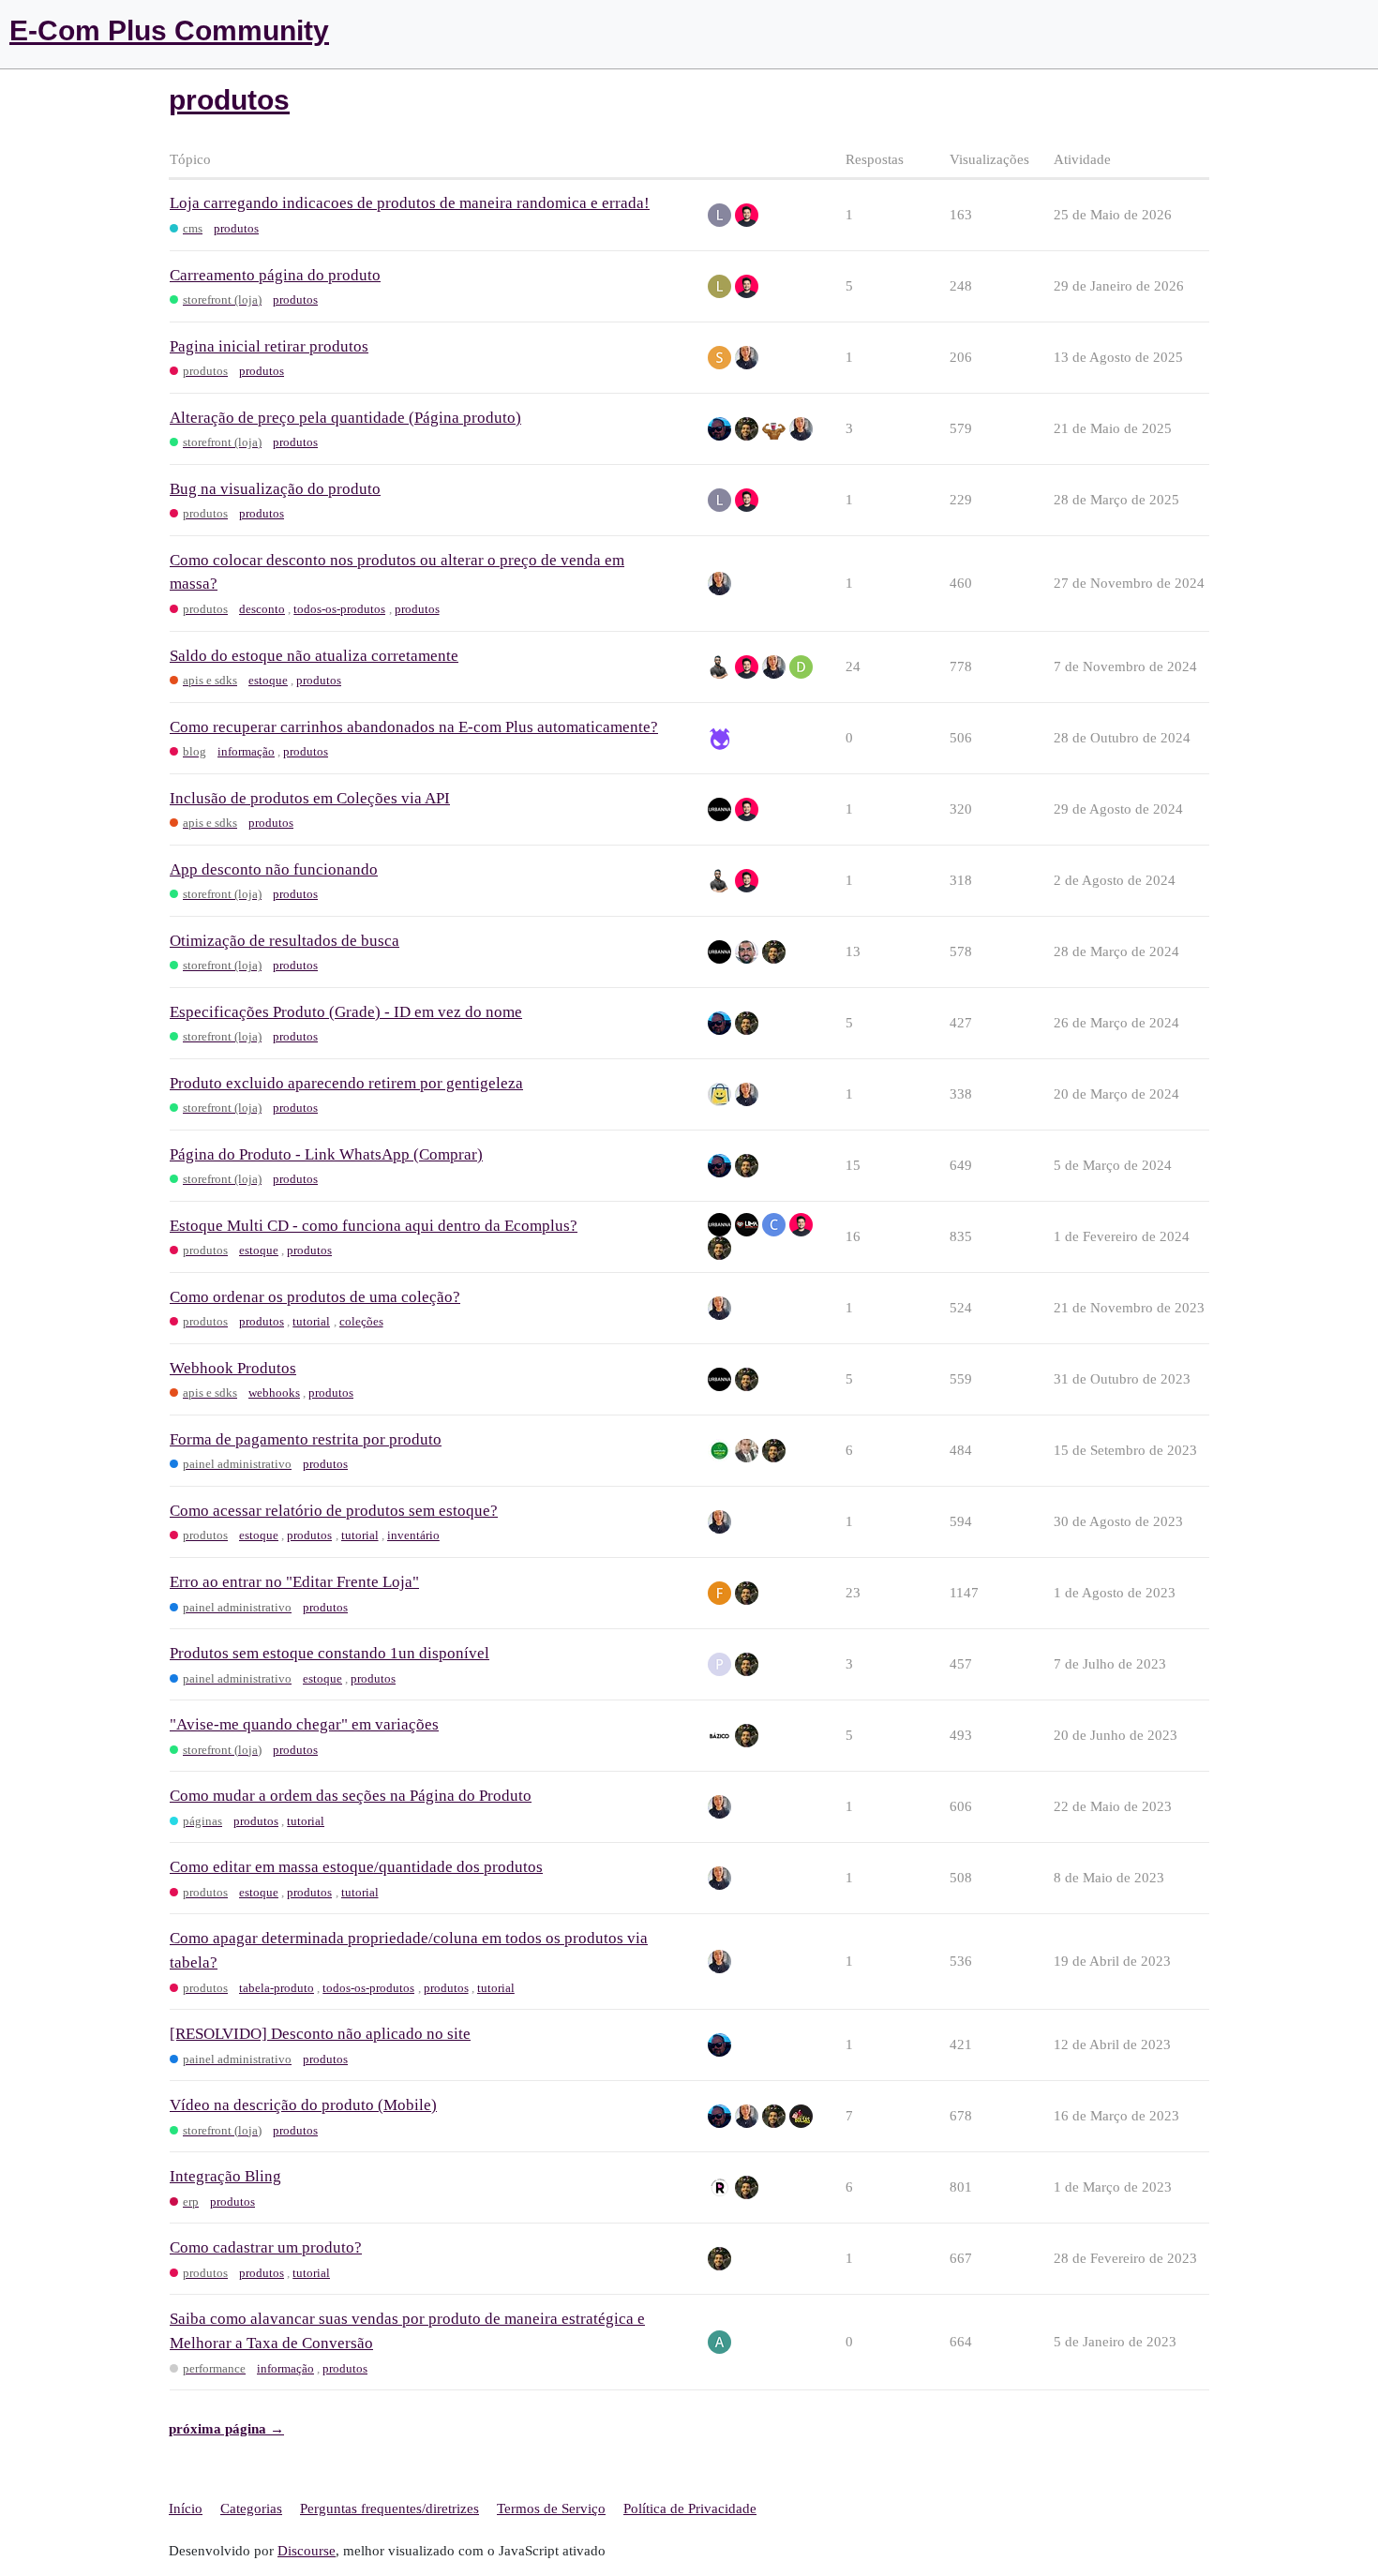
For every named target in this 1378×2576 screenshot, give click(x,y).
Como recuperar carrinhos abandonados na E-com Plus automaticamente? (414, 727)
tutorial (311, 1321)
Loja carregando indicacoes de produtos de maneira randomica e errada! (410, 203)
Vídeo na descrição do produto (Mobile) (303, 2105)
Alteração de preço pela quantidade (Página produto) (345, 418)
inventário (413, 1535)
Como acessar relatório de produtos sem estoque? (334, 1511)
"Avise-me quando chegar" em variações (304, 1724)
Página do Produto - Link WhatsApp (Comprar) (326, 1154)
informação (246, 751)
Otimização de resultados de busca (285, 941)
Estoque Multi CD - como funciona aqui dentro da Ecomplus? (374, 1226)
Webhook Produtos (233, 1368)
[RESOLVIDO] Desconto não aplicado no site (320, 2034)
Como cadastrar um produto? (266, 2247)
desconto (262, 609)
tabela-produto (277, 1988)
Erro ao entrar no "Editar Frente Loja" (294, 1582)
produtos (236, 228)
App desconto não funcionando (274, 869)
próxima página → (226, 2429)
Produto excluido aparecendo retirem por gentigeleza (346, 1083)
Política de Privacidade (690, 2509)
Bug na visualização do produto (275, 489)
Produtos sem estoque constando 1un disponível (330, 1653)
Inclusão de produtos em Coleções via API (310, 798)
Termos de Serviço (551, 2509)
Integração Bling (225, 2176)
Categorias (251, 2509)
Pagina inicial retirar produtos (269, 346)
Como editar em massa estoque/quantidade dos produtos (356, 1867)
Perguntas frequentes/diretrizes (389, 2509)
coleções (361, 1321)
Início (186, 2509)
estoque (268, 680)
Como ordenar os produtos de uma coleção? (315, 1297)
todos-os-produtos (339, 609)
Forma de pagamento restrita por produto (306, 1439)
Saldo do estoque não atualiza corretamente (314, 656)
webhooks (274, 1393)
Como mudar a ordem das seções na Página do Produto (351, 1796)
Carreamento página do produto (275, 275)
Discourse (307, 2551)
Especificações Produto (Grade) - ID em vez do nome (346, 1012)
